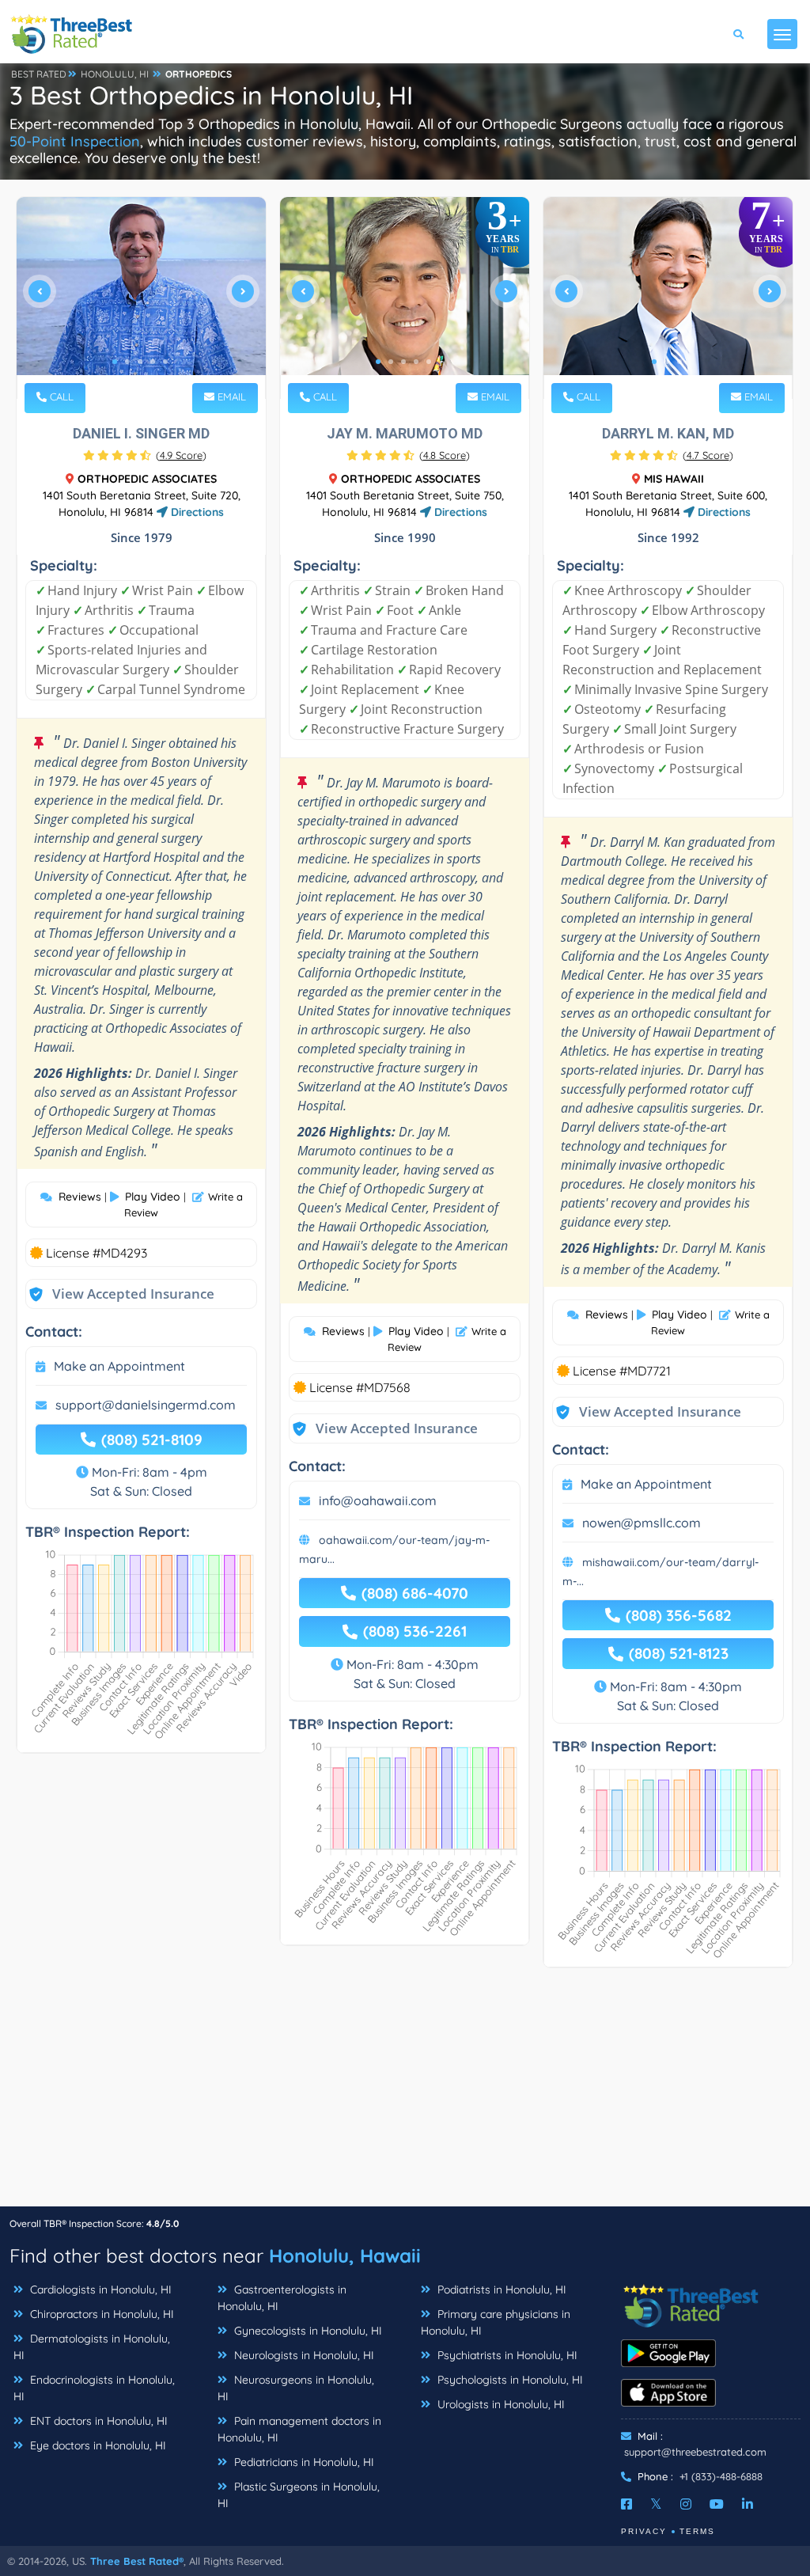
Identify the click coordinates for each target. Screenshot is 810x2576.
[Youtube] (717, 2504)
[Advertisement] (405, 2095)
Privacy (644, 2531)
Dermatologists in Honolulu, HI (92, 2347)
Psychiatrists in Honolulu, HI (506, 2355)
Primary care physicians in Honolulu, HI (496, 2322)
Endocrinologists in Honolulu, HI (94, 2388)
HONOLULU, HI (115, 74)
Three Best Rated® (137, 2561)
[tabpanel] (141, 298)
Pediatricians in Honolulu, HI (303, 2462)
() (181, 455)
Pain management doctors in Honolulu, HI (299, 2429)
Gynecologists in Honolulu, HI (307, 2331)
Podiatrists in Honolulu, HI (500, 2290)
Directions (196, 512)
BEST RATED (39, 74)
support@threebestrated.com (695, 2452)
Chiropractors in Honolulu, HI (100, 2314)
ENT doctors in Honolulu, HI (97, 2421)
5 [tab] (165, 362)
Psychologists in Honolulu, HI (509, 2380)
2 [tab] (127, 362)
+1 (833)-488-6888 (721, 2476)
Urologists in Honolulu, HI (500, 2404)
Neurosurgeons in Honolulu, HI (296, 2388)
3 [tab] (140, 362)
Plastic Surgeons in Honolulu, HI (299, 2495)
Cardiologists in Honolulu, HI (99, 2290)
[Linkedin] (748, 2504)
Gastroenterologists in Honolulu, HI (282, 2298)
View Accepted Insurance (118, 1294)
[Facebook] (626, 2504)
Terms (697, 2531)
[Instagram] (686, 2504)
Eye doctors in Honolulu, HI (97, 2445)
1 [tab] (115, 362)
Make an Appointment (119, 1366)
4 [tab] (153, 362)
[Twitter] (656, 2504)
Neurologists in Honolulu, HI (303, 2355)
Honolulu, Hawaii (345, 2255)
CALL (60, 396)
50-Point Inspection (75, 141)
